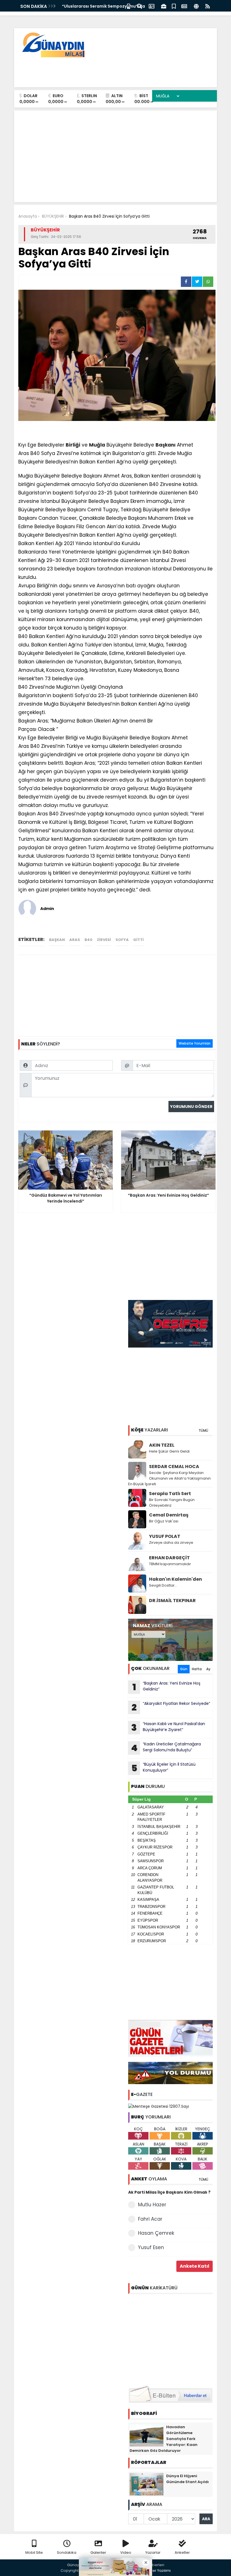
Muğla (97, 445)
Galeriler (98, 2552)
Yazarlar (153, 2552)
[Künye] (196, 6)
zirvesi (104, 940)
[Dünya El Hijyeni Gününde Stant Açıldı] (146, 2484)
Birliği (73, 445)
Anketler (182, 2552)
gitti (138, 940)
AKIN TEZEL (162, 1445)
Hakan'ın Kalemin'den (176, 1579)
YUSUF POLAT (165, 1536)
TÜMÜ (203, 1430)
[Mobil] (129, 6)
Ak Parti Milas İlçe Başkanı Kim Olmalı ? (169, 2192)
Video (126, 2552)
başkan (57, 940)
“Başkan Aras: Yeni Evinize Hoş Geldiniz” (166, 1687)
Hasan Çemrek (156, 2233)
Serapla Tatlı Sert (170, 1494)
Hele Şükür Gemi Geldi (169, 1451)
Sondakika (67, 2552)
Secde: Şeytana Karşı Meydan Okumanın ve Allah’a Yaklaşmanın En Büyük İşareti (169, 1478)
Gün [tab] (184, 1669)
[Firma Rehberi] (164, 6)
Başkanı (166, 445)
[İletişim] (152, 6)
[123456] (170, 2339)
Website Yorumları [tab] (195, 1043)
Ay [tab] (208, 1669)
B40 (88, 940)
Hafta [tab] (197, 1669)
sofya (122, 940)
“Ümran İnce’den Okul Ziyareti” (94, 6)
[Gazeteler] (184, 6)
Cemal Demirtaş (169, 1515)
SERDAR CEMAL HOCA (174, 1467)
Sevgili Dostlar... (163, 1585)
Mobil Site (34, 2552)
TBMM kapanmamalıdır (170, 1564)
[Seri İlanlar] (174, 6)
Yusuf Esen (151, 2247)
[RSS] (208, 6)
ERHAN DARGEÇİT (169, 1558)
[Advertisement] (110, 70)
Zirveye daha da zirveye (171, 1543)
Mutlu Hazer (152, 2205)
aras (75, 940)
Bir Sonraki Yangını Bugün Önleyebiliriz (172, 1503)
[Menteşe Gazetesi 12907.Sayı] (159, 2106)
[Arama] (139, 6)
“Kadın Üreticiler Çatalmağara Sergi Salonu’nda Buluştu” (166, 1748)
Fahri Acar (150, 2219)
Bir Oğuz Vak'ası (164, 1521)
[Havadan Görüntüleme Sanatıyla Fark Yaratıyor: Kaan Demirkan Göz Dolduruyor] (146, 2435)
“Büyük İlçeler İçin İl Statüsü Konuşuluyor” (164, 1768)
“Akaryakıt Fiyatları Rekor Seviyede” (171, 1707)
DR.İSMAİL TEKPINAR (172, 1601)
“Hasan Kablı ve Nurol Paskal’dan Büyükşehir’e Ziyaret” (168, 1727)
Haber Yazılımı (158, 2571)
